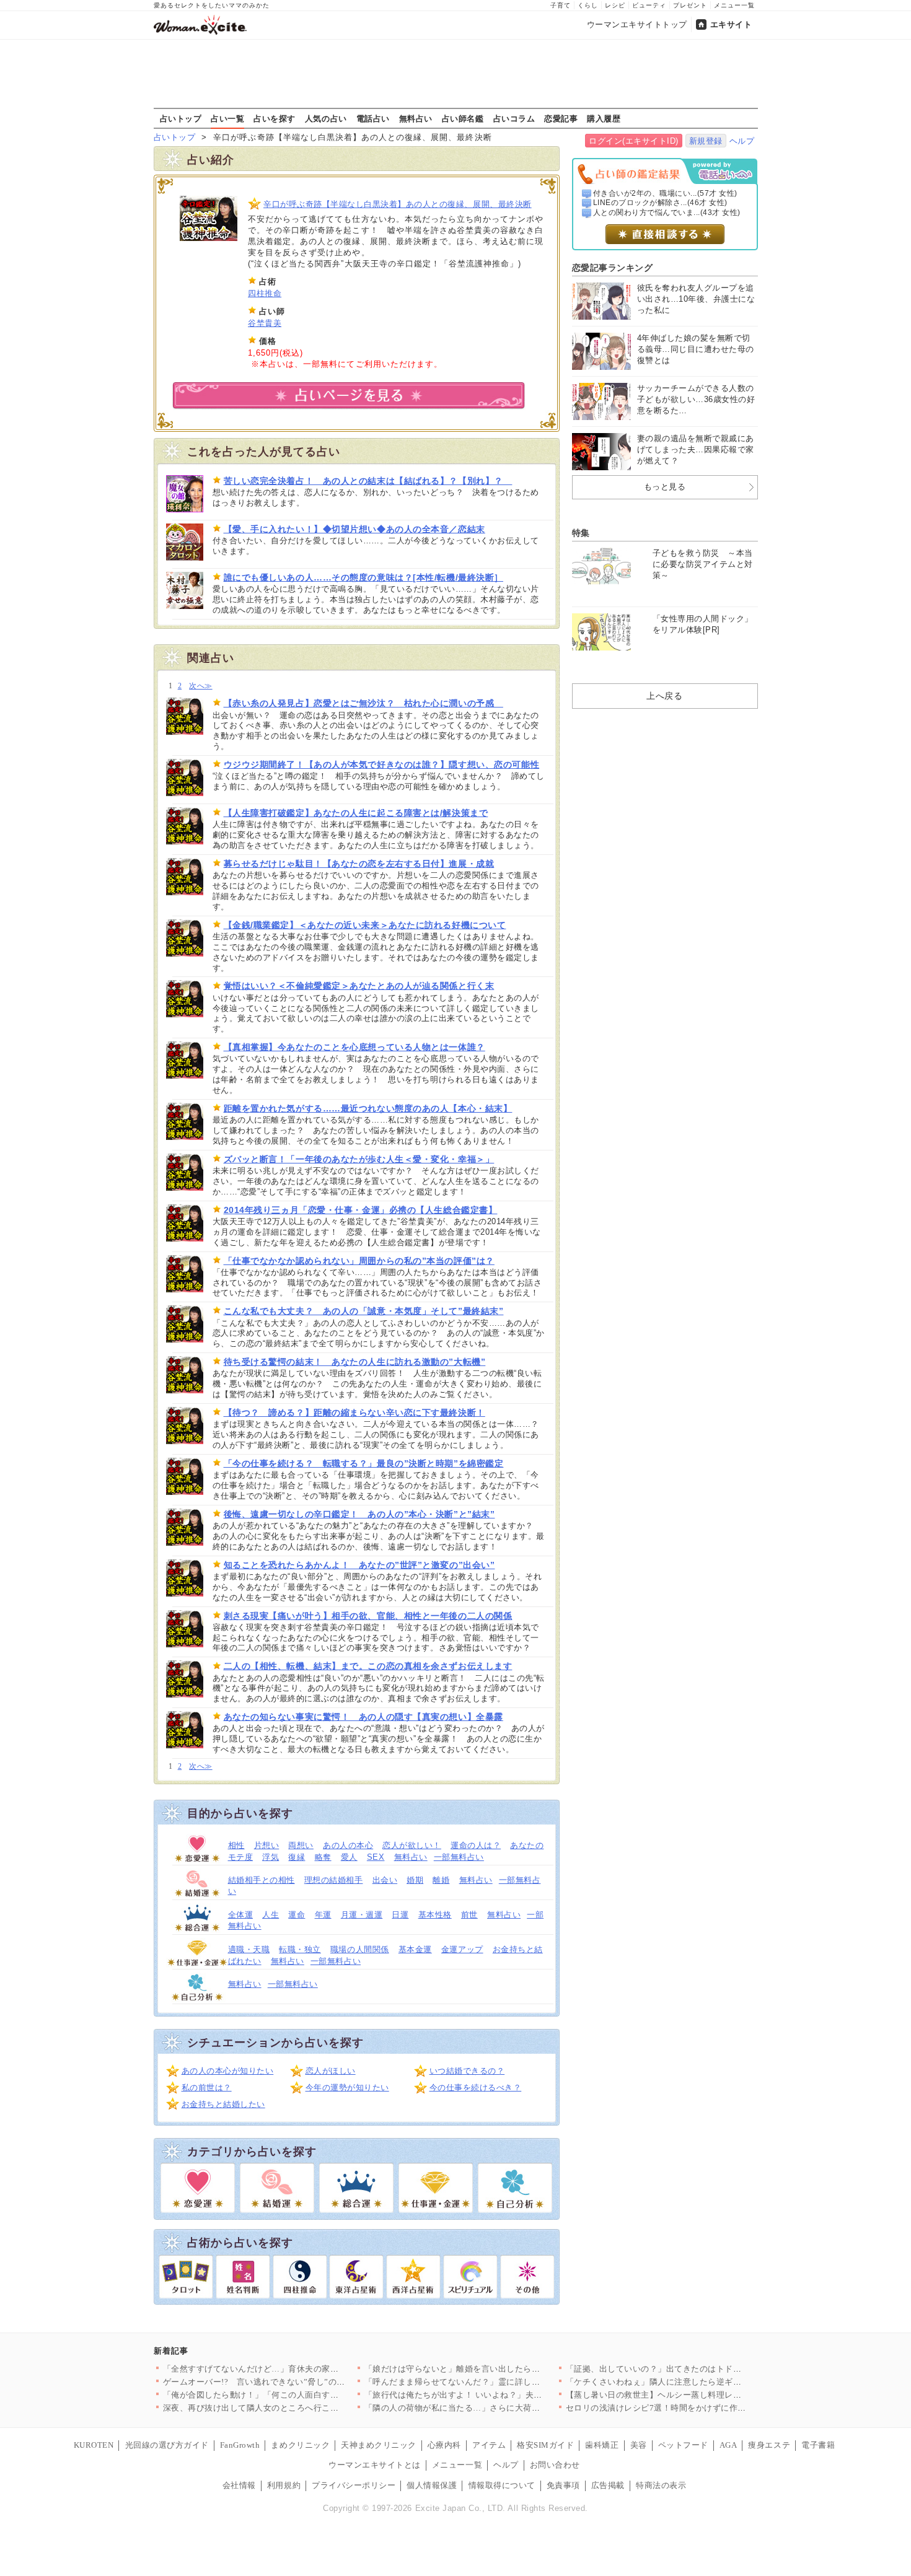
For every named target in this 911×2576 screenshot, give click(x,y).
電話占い (373, 118)
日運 (400, 1915)
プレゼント (690, 5)
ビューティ (649, 5)
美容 (639, 2445)
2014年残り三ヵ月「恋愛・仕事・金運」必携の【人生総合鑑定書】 (361, 1210)
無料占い (416, 118)
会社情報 (239, 2485)
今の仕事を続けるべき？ (476, 2088)
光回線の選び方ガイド (167, 2445)
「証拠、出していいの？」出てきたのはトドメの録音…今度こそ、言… (700, 2369)
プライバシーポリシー (354, 2485)
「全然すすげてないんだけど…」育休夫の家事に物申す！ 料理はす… (294, 2369)
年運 (323, 1915)
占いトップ (181, 118)
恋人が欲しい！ (412, 1845)
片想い (267, 1845)
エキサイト (731, 24)
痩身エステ (769, 2445)
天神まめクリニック (379, 2445)
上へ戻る (664, 696)
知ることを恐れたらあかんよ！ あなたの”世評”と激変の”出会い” (359, 1565)
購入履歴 (604, 118)
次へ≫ (200, 686)
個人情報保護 (432, 2485)
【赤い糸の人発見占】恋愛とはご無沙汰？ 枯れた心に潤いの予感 (363, 703)
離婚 (441, 1880)
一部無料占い (459, 1857)
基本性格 (435, 1915)
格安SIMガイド (545, 2445)
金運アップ (462, 1949)
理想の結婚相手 (334, 1880)
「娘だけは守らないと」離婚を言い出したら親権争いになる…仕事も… (499, 2369)
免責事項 (563, 2485)
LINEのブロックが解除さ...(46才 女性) (660, 203)
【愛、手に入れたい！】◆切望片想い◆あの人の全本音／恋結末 (354, 529)
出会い (385, 1880)
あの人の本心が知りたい (228, 2071)
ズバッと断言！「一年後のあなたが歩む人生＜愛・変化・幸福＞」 (359, 1159)
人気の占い (326, 118)
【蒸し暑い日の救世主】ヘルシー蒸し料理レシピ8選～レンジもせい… (698, 2395)
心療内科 (444, 2445)
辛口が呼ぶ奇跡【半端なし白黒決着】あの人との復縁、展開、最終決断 (398, 204)
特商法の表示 (661, 2485)
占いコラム (514, 118)
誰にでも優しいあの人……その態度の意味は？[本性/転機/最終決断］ (363, 577)
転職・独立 (300, 1949)
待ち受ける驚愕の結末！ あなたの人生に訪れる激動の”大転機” (355, 1362)
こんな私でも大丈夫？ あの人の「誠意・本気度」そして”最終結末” (364, 1311)
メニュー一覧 (734, 5)
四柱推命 (265, 293)
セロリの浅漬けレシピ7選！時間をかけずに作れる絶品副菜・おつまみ (698, 2408)
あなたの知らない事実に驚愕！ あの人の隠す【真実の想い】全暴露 (363, 1717)
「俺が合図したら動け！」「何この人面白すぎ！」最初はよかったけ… (297, 2395)
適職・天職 (249, 1949)
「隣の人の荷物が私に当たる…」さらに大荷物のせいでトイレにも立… (499, 2408)
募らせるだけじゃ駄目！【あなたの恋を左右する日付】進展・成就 (359, 864)
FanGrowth (240, 2445)
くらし (588, 5)
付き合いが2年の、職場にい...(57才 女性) (665, 193)
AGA (728, 2445)
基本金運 (415, 1949)
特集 (581, 533)
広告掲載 (608, 2485)
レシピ (615, 5)
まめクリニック (300, 2445)
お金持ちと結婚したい (223, 2104)
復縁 (297, 1857)
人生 (271, 1915)
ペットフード (683, 2445)
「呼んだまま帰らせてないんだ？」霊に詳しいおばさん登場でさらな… (499, 2382)
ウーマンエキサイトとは (375, 2465)
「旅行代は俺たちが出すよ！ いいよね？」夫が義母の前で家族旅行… (495, 2395)
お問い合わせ (555, 2465)
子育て (561, 5)
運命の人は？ (476, 1845)
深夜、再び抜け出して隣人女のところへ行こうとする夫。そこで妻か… (297, 2408)
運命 (297, 1915)
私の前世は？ (207, 2088)
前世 (469, 1915)
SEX (376, 1857)
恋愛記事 (561, 118)
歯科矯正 (602, 2445)
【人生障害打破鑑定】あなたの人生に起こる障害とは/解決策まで (356, 813)
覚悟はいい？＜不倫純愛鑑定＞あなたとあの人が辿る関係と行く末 (359, 986)
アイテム (489, 2445)
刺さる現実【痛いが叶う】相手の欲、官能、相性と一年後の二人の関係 (368, 1616)
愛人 (349, 1857)
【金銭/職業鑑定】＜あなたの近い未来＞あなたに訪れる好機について (365, 925)
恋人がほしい (331, 2071)
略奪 (323, 1857)
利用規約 (284, 2485)
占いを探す (275, 118)
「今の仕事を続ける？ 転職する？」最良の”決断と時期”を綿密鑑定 (364, 1463)
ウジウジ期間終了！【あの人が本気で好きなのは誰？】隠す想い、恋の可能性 (382, 764)
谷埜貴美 (265, 323)
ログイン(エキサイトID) (634, 141)
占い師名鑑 (463, 118)
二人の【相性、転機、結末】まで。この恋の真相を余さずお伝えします (368, 1666)
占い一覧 (227, 118)
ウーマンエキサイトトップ (637, 24)
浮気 (271, 1857)
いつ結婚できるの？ (467, 2071)
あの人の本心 (348, 1845)
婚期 (415, 1880)
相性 (236, 1845)
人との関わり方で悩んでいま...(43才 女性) (667, 212)
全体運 (241, 1915)
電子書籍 (818, 2445)
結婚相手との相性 (262, 1880)
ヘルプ (742, 141)
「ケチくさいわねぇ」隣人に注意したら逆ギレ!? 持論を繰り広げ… (692, 2382)
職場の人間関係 (360, 1949)
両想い (301, 1845)
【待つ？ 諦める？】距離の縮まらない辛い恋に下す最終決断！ (354, 1413)
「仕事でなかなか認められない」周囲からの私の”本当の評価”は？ (359, 1261)
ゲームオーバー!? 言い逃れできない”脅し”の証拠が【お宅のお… (288, 2382)
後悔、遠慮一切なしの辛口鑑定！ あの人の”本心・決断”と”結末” (359, 1514)
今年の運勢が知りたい (347, 2088)
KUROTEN (94, 2445)
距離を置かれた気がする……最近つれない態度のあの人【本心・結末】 (368, 1108)
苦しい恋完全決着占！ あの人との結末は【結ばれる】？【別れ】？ (368, 481)
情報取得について (502, 2485)
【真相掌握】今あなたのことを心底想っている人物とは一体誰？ (354, 1047)
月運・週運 (362, 1915)
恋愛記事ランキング (613, 268)
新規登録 (706, 141)
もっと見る (665, 487)
